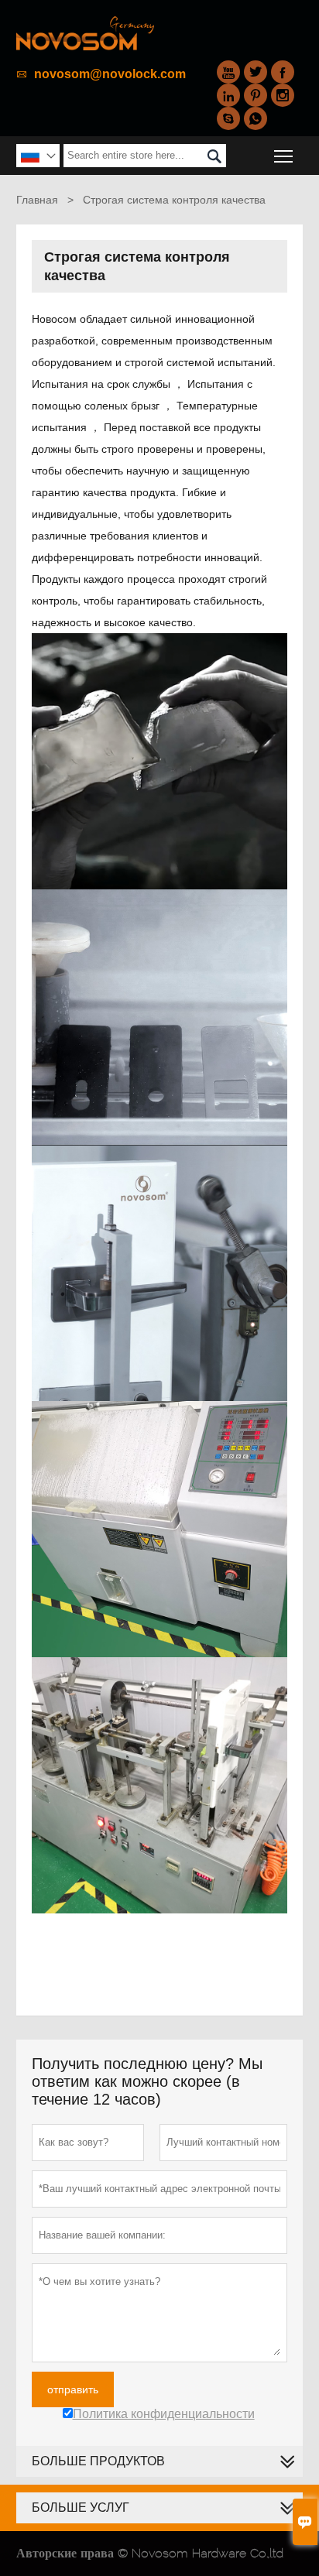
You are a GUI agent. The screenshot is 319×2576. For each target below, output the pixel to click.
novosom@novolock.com (110, 74)
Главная (37, 200)
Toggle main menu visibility (284, 155)
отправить (73, 2389)
